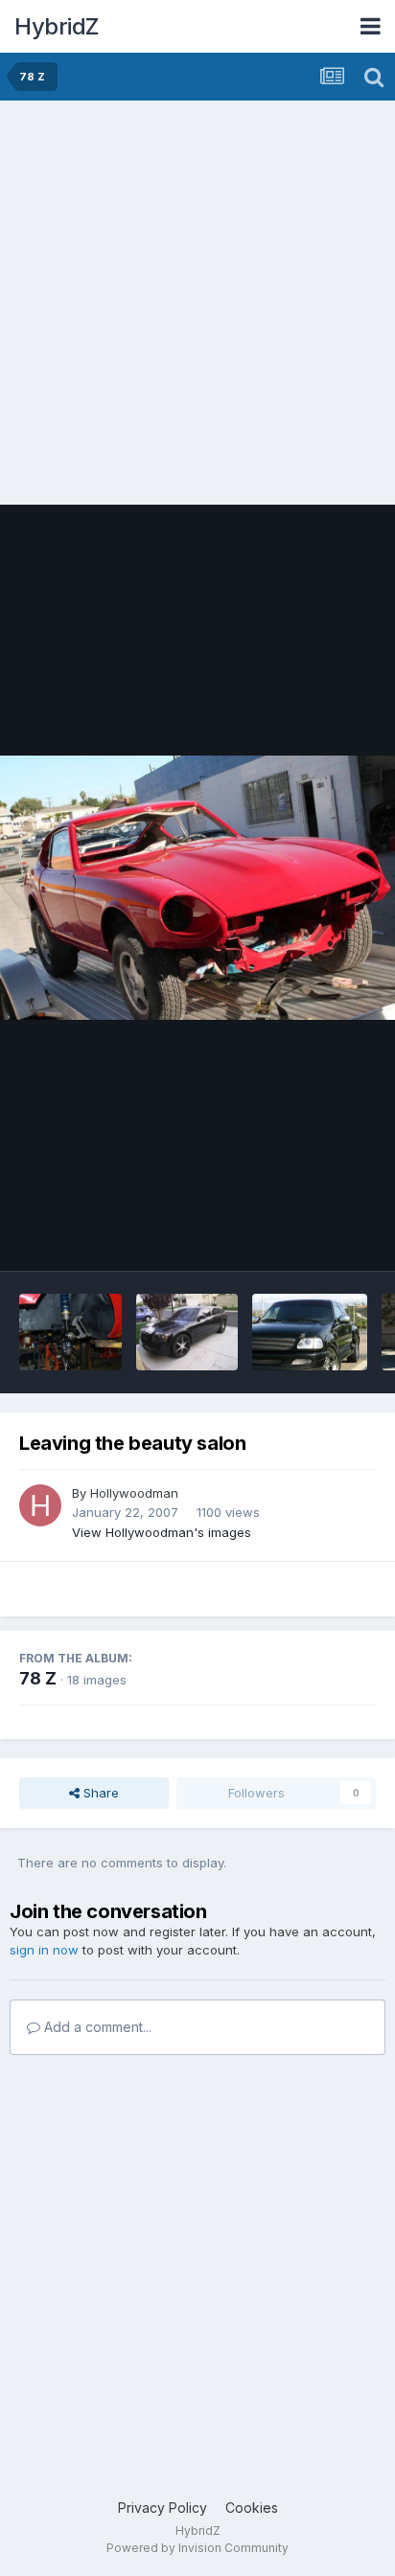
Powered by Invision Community (197, 2548)
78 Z (38, 1678)
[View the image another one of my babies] (309, 1332)
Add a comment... (96, 2027)
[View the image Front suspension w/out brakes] (70, 1332)
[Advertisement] (197, 307)
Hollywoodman (134, 1493)
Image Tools (315, 1236)
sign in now (44, 1950)
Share (99, 1793)
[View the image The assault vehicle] (187, 1332)
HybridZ (57, 26)
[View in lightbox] (197, 887)
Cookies (252, 2508)
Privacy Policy (163, 2508)
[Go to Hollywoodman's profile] (40, 1505)
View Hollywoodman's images (162, 1532)
